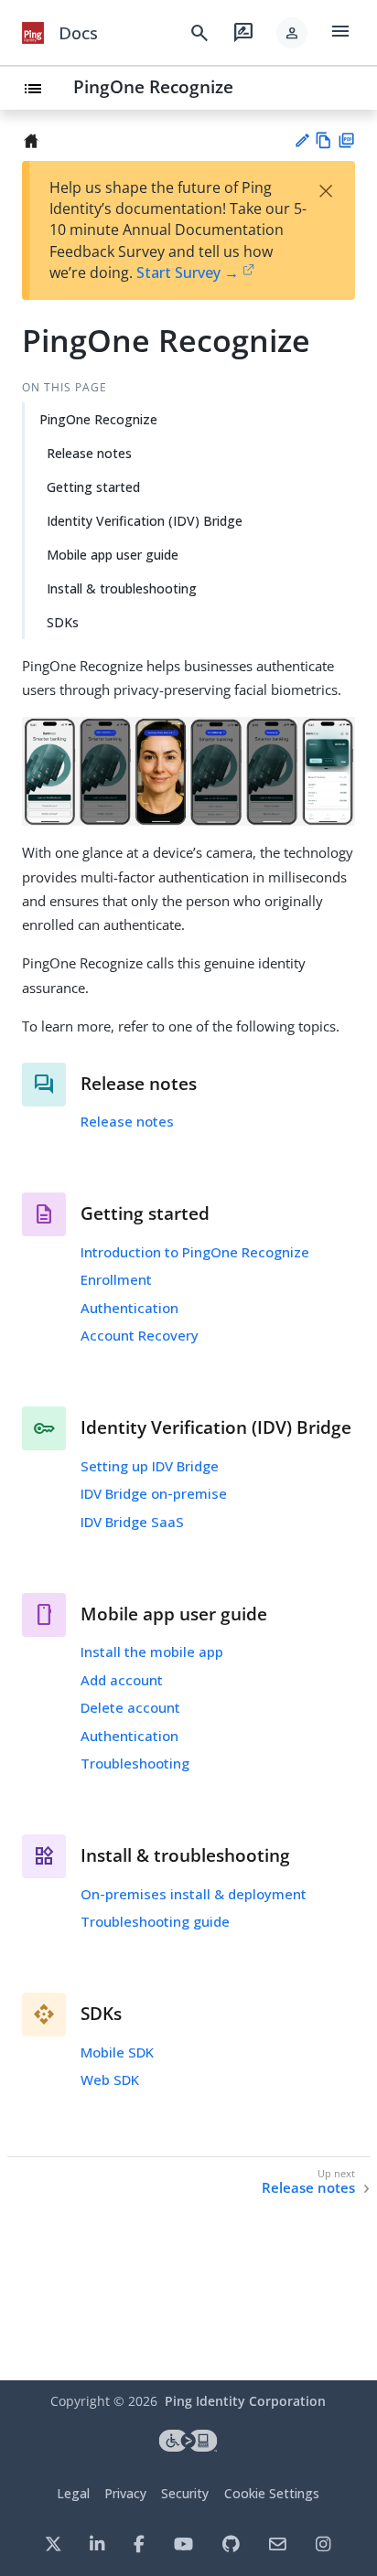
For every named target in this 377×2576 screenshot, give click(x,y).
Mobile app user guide (113, 555)
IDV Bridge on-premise (154, 1493)
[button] (292, 33)
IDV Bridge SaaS (132, 1522)
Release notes (89, 453)
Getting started (93, 487)
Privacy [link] (125, 2493)
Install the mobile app (152, 1651)
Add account (122, 1680)
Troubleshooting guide (155, 1921)
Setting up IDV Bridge (150, 1466)
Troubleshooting (135, 1763)
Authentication (129, 1308)
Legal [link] (73, 2493)
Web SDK (110, 2079)
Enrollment (116, 1279)
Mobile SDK (117, 2052)
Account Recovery (140, 1335)
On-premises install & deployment (194, 1894)
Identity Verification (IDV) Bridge (145, 521)
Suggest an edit (302, 140)
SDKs (63, 622)
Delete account (130, 1707)
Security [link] (185, 2493)
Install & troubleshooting (122, 588)
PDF (346, 140)
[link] (33, 33)
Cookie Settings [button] (272, 2493)
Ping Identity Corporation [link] (245, 2401)
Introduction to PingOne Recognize (195, 1252)
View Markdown (323, 140)
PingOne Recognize (153, 86)
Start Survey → (188, 273)
